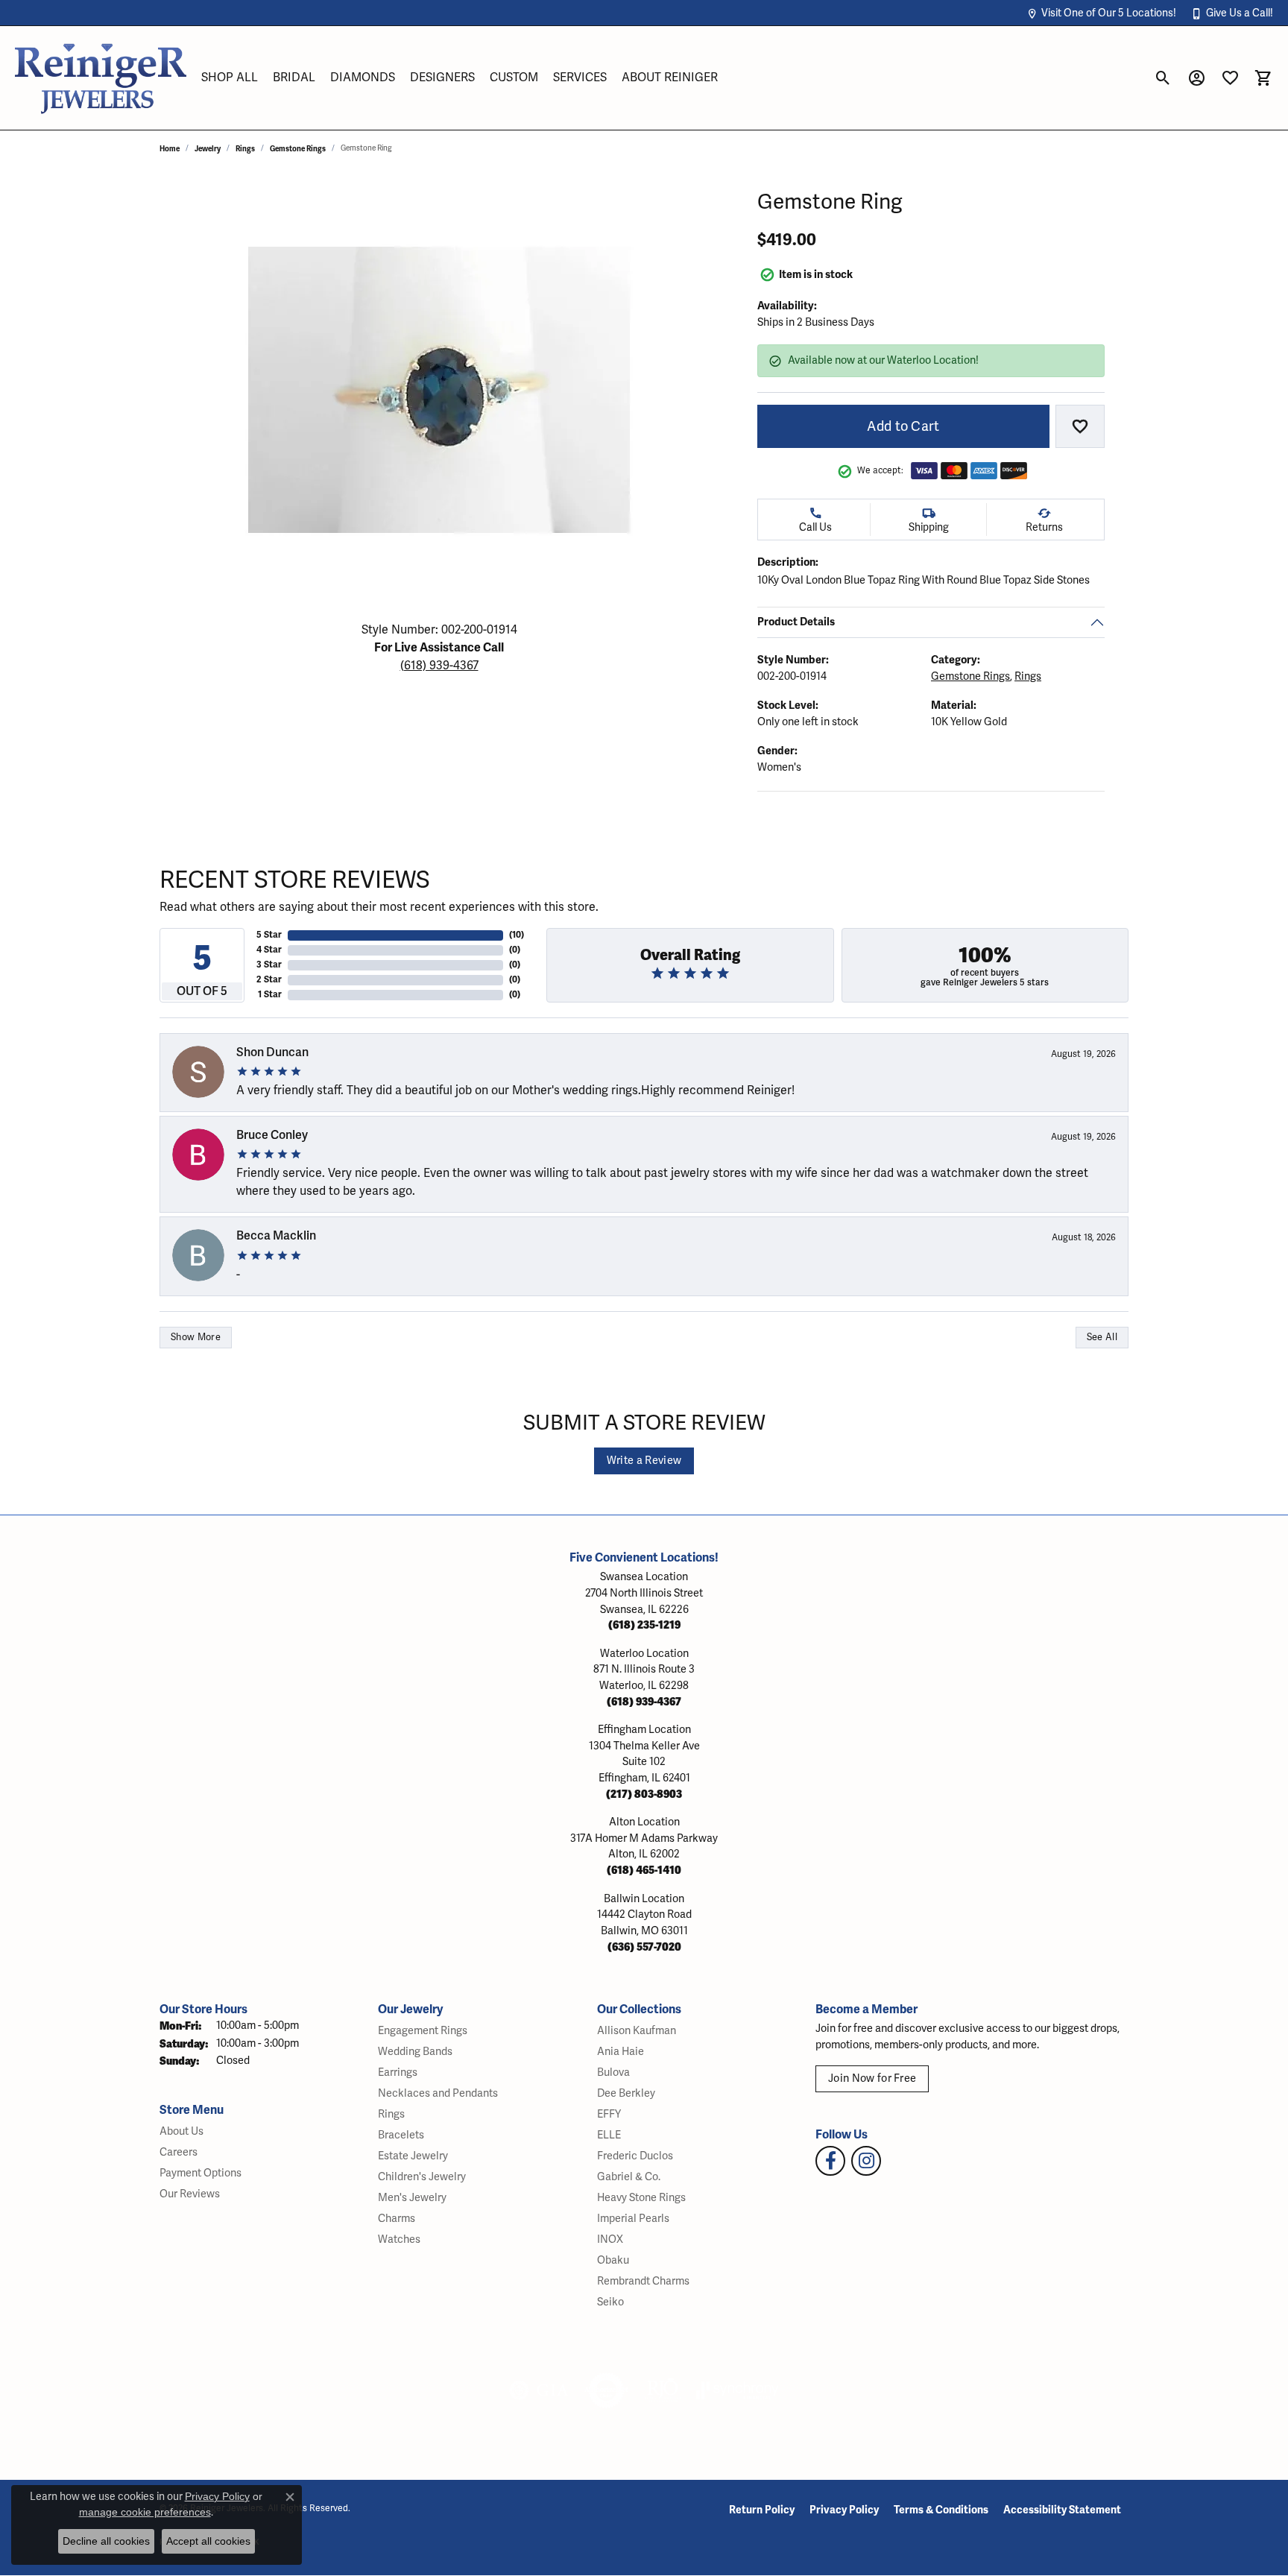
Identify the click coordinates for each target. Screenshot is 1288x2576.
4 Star (269, 950)
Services (580, 78)
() (517, 935)
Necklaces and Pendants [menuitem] (438, 2093)
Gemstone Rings (298, 149)
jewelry (208, 149)
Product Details (796, 622)
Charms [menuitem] (397, 2219)
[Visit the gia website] (539, 2390)
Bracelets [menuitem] (401, 2135)
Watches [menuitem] (399, 2239)
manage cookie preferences (145, 2512)
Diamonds (363, 78)
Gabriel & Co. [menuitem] (629, 2177)
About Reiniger (670, 78)
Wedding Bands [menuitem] (415, 2052)
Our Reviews (190, 2194)
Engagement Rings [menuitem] (423, 2031)
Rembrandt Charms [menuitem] (643, 2281)
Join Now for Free (872, 2078)
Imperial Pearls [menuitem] (633, 2219)
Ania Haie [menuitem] (621, 2052)
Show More (196, 1337)
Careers (179, 2152)
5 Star (269, 935)
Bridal (294, 78)
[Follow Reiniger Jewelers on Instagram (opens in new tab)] (866, 2161)
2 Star (269, 980)
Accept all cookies (208, 2541)
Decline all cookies (106, 2541)
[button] (1101, 13)
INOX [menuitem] (610, 2239)
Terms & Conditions (941, 2510)
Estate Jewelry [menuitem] (413, 2156)
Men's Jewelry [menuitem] (412, 2198)
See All (1102, 1337)
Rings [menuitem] (391, 2114)
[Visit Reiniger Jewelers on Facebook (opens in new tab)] (830, 2161)
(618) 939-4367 (439, 666)
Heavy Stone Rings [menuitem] (641, 2198)
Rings (245, 149)
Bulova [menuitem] (613, 2073)
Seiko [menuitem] (610, 2302)
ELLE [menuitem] (609, 2135)
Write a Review (644, 1461)
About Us (181, 2131)
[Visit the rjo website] (663, 2390)
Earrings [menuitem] (398, 2073)
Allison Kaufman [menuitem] (637, 2031)
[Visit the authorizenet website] (607, 2390)
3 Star (269, 965)
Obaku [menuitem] (613, 2260)
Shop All (230, 78)
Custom (514, 78)
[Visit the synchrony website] (738, 2390)
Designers (442, 78)
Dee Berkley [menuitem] (626, 2093)
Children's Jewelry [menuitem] (422, 2177)
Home (170, 149)
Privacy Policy (844, 2510)
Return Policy (762, 2510)
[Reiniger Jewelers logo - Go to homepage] (101, 78)
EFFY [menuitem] (609, 2114)
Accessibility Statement (1062, 2510)
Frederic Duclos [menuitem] (635, 2156)
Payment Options (201, 2173)
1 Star (270, 995)
